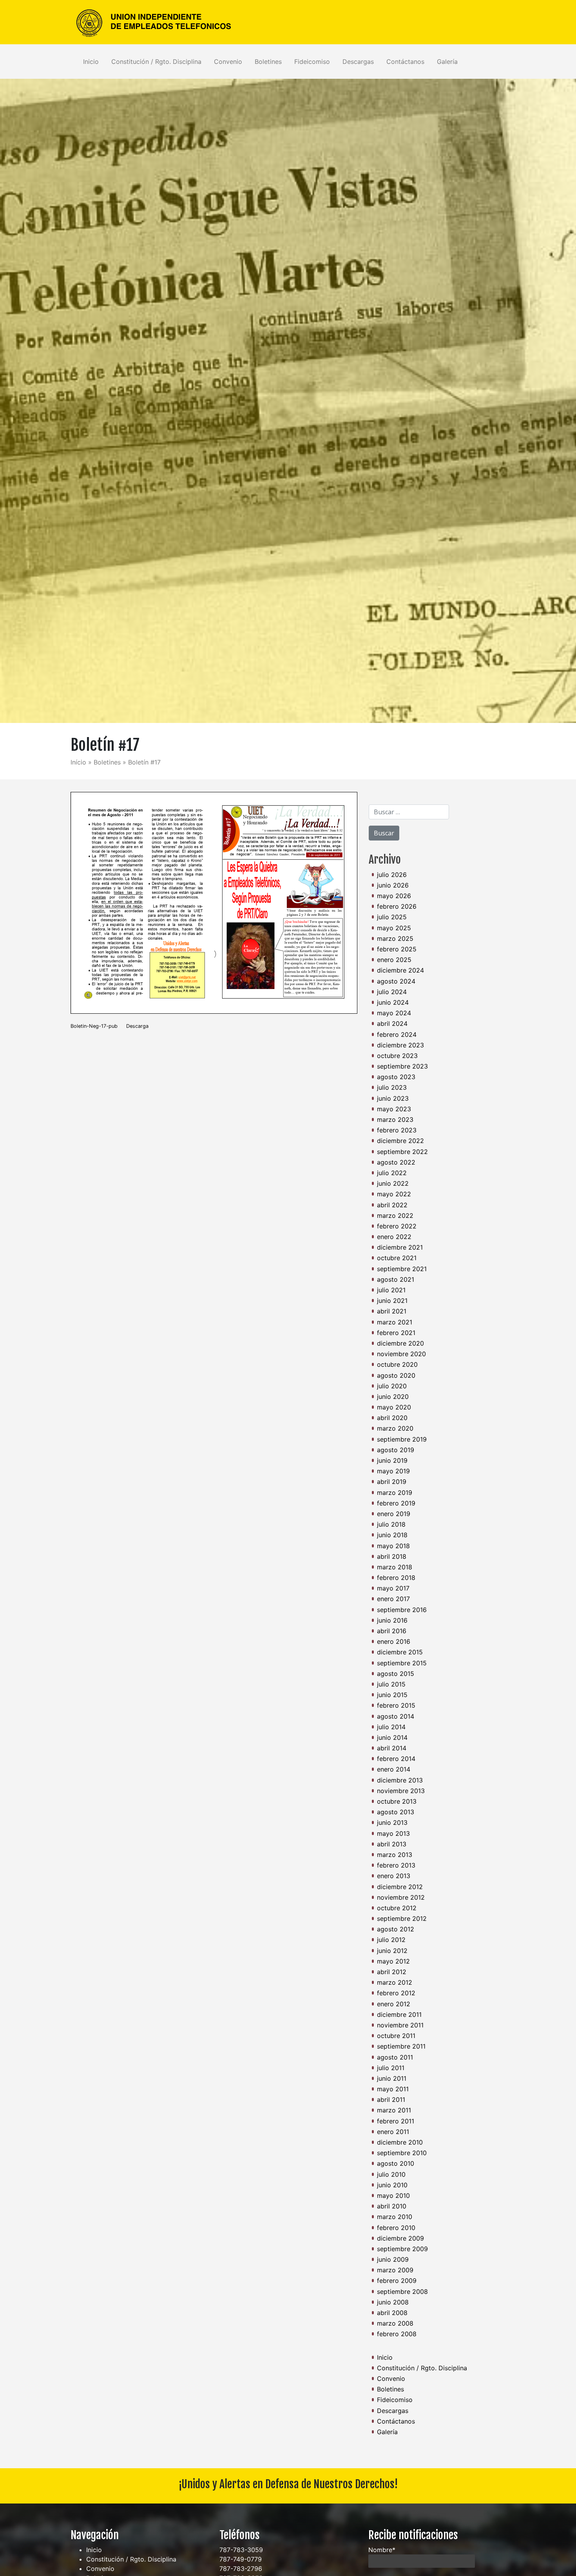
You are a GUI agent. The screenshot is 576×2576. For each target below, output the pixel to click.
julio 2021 (391, 1290)
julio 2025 (392, 917)
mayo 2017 (393, 1588)
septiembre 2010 (402, 2153)
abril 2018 (392, 1556)
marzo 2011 (394, 2110)
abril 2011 (391, 2100)
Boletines (268, 62)
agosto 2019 (396, 1450)
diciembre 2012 (400, 1887)
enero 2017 (393, 1599)
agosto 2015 (396, 1674)
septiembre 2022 (402, 1152)
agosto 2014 (396, 1716)
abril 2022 (392, 1205)
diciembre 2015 (400, 1652)
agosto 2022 (396, 1162)
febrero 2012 (396, 1993)
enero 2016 (394, 1641)
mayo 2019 (393, 1471)
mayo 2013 (393, 1833)
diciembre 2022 (400, 1141)
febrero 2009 (397, 2281)
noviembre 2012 (401, 1897)
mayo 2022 (394, 1194)
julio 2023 (392, 1087)
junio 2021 (392, 1301)
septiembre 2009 (402, 2249)
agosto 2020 (396, 1375)
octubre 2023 (397, 1056)
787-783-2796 (241, 2569)
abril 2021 (392, 1311)
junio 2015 (392, 1695)
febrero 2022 (397, 1226)
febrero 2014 (396, 1759)
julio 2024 (392, 992)
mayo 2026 (394, 896)
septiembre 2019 (402, 1439)
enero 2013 (394, 1876)
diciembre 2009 (400, 2238)
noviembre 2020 (401, 1354)
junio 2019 (392, 1460)
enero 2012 (394, 2004)
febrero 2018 (396, 1578)
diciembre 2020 (400, 1343)
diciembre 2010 (400, 2142)
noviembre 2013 (401, 1791)
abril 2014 (392, 1748)
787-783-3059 (241, 2550)
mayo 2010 (393, 2196)
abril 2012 (392, 1972)
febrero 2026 (397, 906)
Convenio (228, 62)
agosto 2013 (396, 1812)
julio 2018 (391, 1524)
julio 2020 (392, 1386)
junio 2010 (392, 2185)
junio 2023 (393, 1098)
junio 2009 (393, 2259)
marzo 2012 (395, 1982)
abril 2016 (392, 1631)
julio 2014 (391, 1727)
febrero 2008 (397, 2334)
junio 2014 (392, 1737)
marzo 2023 (395, 1120)
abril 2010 (392, 2206)
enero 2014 (394, 1769)
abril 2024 (392, 1024)
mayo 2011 (393, 2089)
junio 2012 (392, 1951)
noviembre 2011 (400, 2025)
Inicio (91, 62)
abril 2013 (392, 1844)
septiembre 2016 (402, 1610)
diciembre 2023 (400, 1045)
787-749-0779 (241, 2559)
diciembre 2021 (400, 1247)
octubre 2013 (397, 1801)
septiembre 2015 (402, 1663)
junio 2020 (393, 1397)
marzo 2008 (395, 2323)
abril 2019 (392, 1482)
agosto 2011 (395, 2057)
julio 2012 (391, 1940)
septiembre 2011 (401, 2046)
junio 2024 (393, 1002)
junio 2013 (392, 1822)
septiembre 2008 (402, 2292)
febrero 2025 (397, 949)
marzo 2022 (395, 1216)
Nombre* (382, 2550)
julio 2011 (391, 2068)
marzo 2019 (395, 1493)
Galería (447, 62)
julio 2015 (391, 1684)
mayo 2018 (393, 1546)
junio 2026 (393, 885)
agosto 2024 (396, 981)
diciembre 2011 (399, 2014)
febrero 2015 (396, 1705)
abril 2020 (392, 1418)
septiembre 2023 (402, 1066)
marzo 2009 (395, 2270)
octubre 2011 (396, 2036)
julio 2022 (392, 1173)
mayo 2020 (394, 1407)
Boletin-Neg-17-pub (94, 1026)
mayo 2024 (394, 1013)
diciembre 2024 (400, 970)
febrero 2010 (396, 2228)
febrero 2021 (396, 1333)
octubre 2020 (397, 1364)
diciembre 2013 (400, 1780)
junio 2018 (392, 1535)
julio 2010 (391, 2174)
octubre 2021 (397, 1258)
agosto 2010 (396, 2163)
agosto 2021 (396, 1279)
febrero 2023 (397, 1130)
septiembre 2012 (402, 1918)
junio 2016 (392, 1620)
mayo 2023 (394, 1109)
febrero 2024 (397, 1034)
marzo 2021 (395, 1322)
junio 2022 (393, 1183)
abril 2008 (392, 2313)
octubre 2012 (397, 1908)
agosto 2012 (396, 1929)
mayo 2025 (394, 928)
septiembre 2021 (402, 1269)
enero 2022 (394, 1237)
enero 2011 (393, 2132)
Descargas (358, 62)
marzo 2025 (395, 938)
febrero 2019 (396, 1503)
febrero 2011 (396, 2121)
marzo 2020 (395, 1428)
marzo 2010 (395, 2217)
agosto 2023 (396, 1077)
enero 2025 (394, 960)
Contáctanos (405, 62)
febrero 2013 (396, 1865)
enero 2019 (394, 1514)
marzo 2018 (395, 1567)
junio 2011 (392, 2078)
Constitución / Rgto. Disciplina (156, 62)
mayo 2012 (393, 1961)
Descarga (137, 1026)
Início (78, 762)
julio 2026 (392, 875)
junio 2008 (393, 2302)
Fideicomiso (312, 62)
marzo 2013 (395, 1855)
